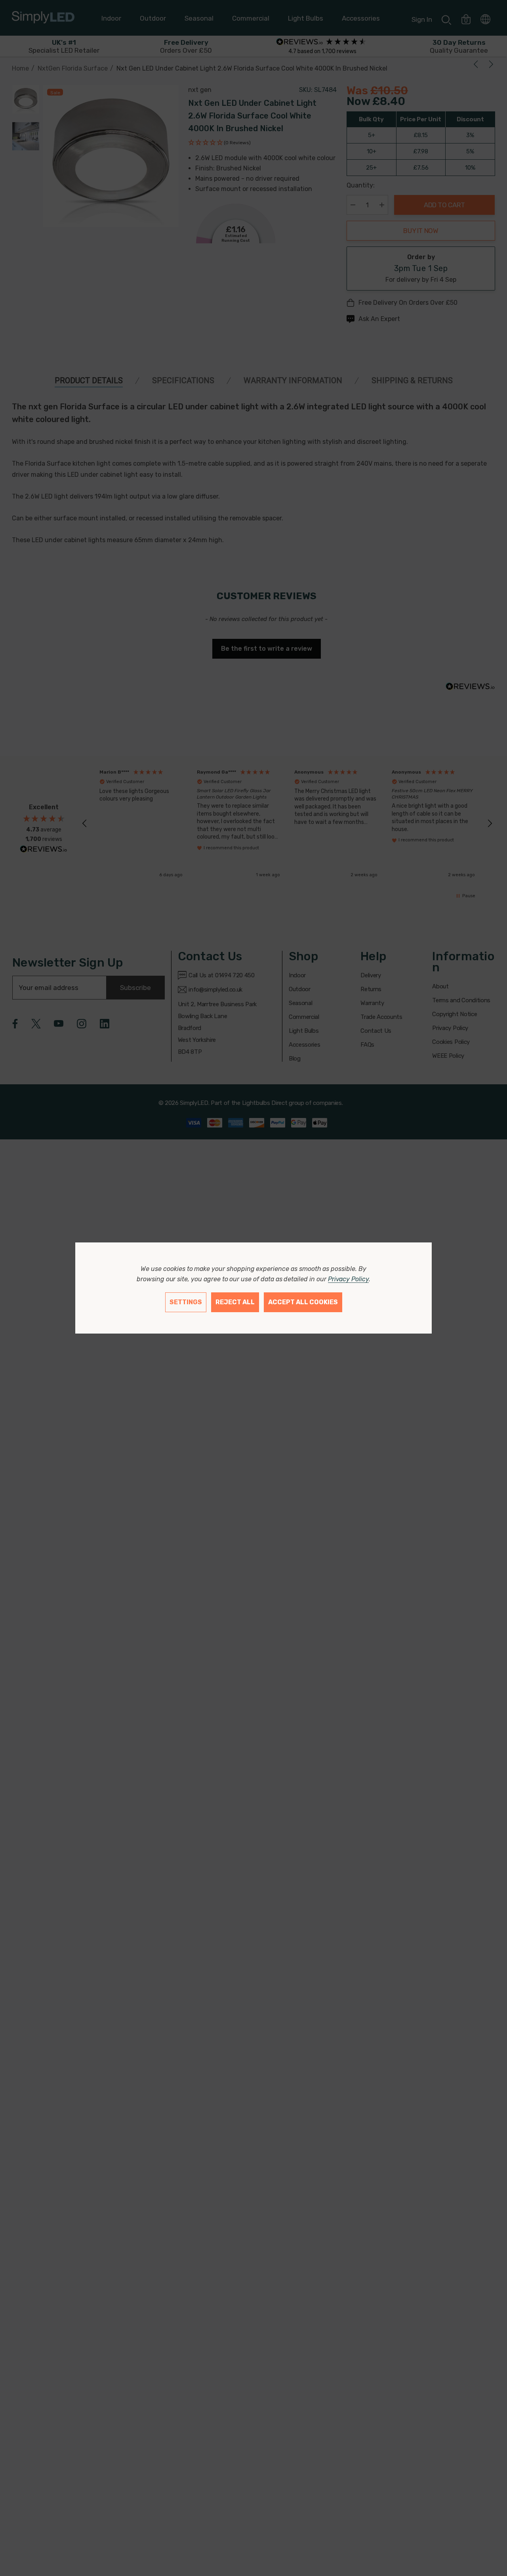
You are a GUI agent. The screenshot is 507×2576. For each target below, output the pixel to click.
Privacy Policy (348, 1279)
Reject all (235, 1302)
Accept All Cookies (303, 1302)
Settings (186, 1302)
